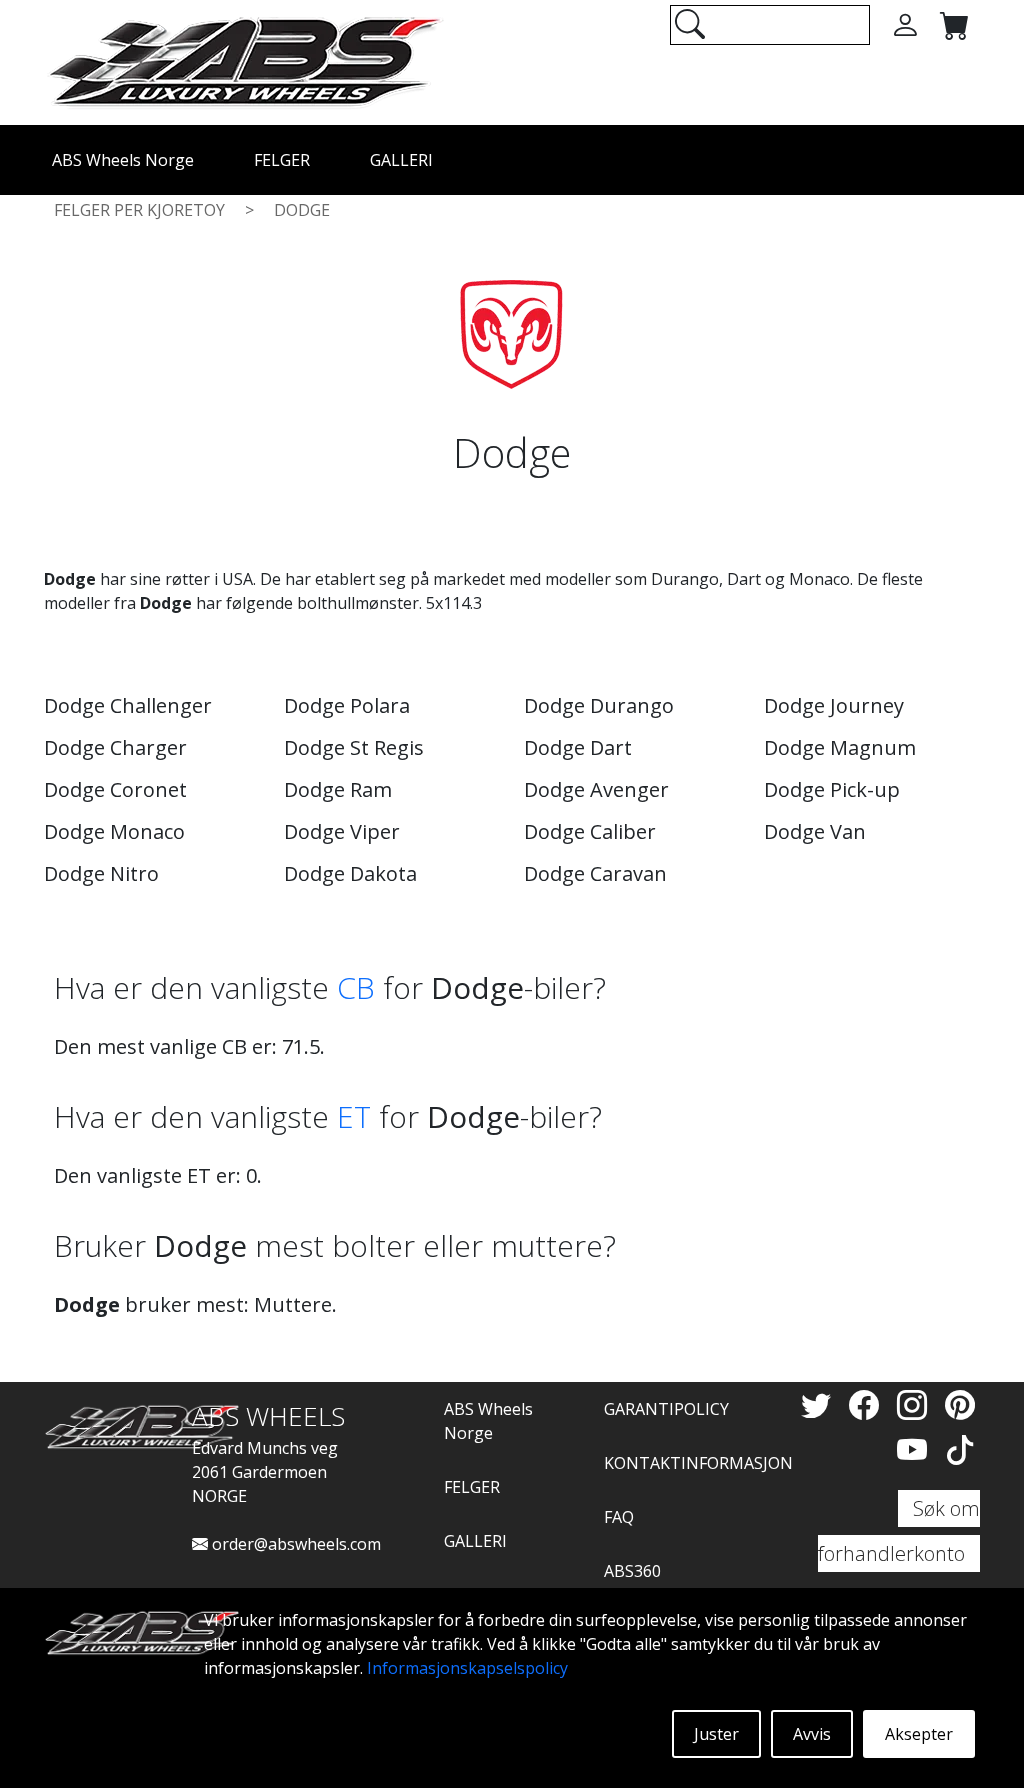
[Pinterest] (960, 1404)
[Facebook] (868, 1404)
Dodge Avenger (596, 789)
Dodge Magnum (840, 747)
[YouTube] (916, 1449)
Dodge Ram (338, 789)
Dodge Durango (599, 705)
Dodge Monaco (114, 831)
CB (356, 987)
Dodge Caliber (590, 831)
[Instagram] (916, 1404)
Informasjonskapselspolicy (467, 1668)
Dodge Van (815, 831)
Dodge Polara (347, 705)
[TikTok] (960, 1449)
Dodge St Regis (354, 747)
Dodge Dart (578, 747)
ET (354, 1116)
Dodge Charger (115, 747)
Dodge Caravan (595, 873)
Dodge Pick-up (832, 789)
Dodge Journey (834, 705)
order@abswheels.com (294, 1544)
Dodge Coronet (115, 789)
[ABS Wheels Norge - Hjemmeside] (244, 61)
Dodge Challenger (128, 705)
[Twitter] (820, 1404)
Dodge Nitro (101, 873)
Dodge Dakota (350, 873)
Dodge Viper (342, 831)
